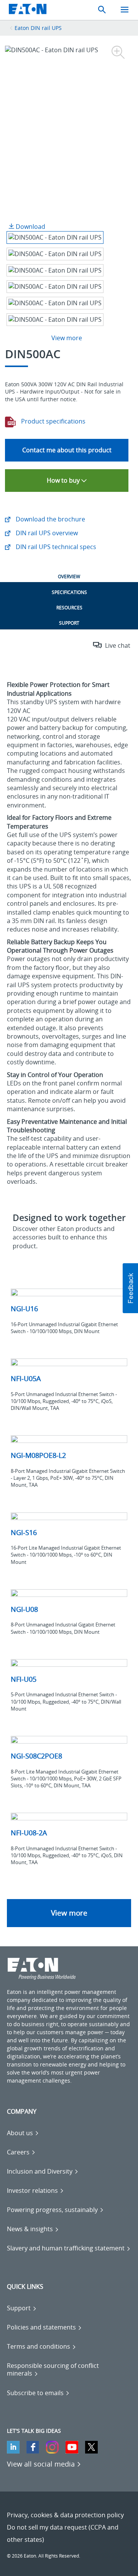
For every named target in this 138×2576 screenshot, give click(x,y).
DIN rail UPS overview (46, 533)
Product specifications (53, 421)
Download (30, 227)
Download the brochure (50, 519)
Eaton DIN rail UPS (38, 28)
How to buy (64, 480)
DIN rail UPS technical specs (55, 547)
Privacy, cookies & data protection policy (65, 2515)
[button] (130, 1288)
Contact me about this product (67, 450)
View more (69, 1913)
